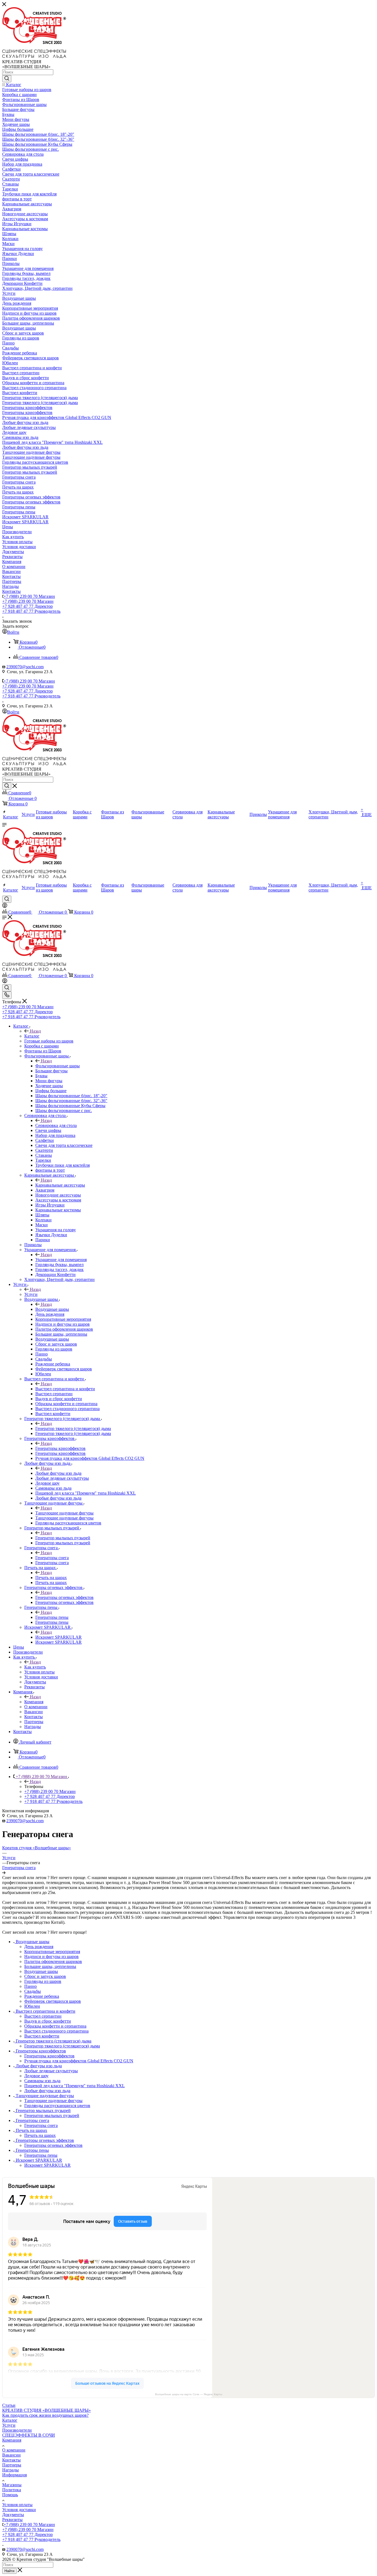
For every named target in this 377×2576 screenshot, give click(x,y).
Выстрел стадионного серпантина (56, 2031)
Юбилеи (32, 2006)
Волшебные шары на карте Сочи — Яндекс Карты (189, 2394)
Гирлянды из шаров (43, 1981)
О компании (14, 2450)
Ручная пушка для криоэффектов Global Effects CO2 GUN (79, 2061)
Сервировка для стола (56, 1125)
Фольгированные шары (58, 1066)
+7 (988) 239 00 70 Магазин (29, 596)
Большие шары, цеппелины (50, 1966)
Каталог (32, 1036)
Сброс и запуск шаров (45, 1976)
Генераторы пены (52, 1617)
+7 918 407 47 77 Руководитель (31, 611)
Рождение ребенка (42, 1996)
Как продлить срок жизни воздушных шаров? (45, 2415)
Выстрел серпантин (43, 2016)
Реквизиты (12, 2520)
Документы (13, 2515)
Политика (12, 2490)
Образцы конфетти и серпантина (55, 2026)
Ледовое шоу (36, 2076)
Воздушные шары (52, 1309)
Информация (14, 2475)
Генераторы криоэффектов (60, 1448)
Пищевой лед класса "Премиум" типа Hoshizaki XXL (75, 2086)
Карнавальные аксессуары (60, 1185)
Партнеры (12, 2465)
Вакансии (11, 2455)
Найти (9, 2571)
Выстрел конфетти (42, 2036)
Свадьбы (33, 1991)
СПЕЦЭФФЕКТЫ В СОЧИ (29, 2435)
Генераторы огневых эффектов (64, 1597)
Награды (10, 2470)
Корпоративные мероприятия (52, 1952)
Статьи (9, 2405)
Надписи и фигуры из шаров (51, 1956)
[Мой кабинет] (5, 906)
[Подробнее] (4, 1873)
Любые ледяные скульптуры (51, 2071)
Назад (35, 1031)
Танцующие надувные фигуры (64, 1513)
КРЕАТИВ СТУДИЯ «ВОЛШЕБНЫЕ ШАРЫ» (47, 2410)
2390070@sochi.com (25, 667)
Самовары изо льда (42, 2081)
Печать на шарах (51, 1578)
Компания (34, 1702)
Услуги (31, 1294)
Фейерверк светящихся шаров (53, 2001)
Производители (17, 2430)
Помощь (10, 2495)
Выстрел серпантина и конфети (65, 1389)
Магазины (12, 2485)
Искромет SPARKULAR (59, 1637)
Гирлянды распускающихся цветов (57, 2106)
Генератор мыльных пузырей (63, 1538)
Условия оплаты (17, 2505)
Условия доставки (19, 2510)
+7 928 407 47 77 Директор (27, 606)
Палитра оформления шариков (53, 1961)
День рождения (39, 1947)
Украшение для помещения (61, 1260)
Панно (30, 1986)
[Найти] (7, 79)
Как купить (35, 1667)
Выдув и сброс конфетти (48, 2021)
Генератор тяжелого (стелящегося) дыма (73, 1428)
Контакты (11, 2460)
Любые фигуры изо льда (58, 1473)
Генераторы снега (52, 1558)
